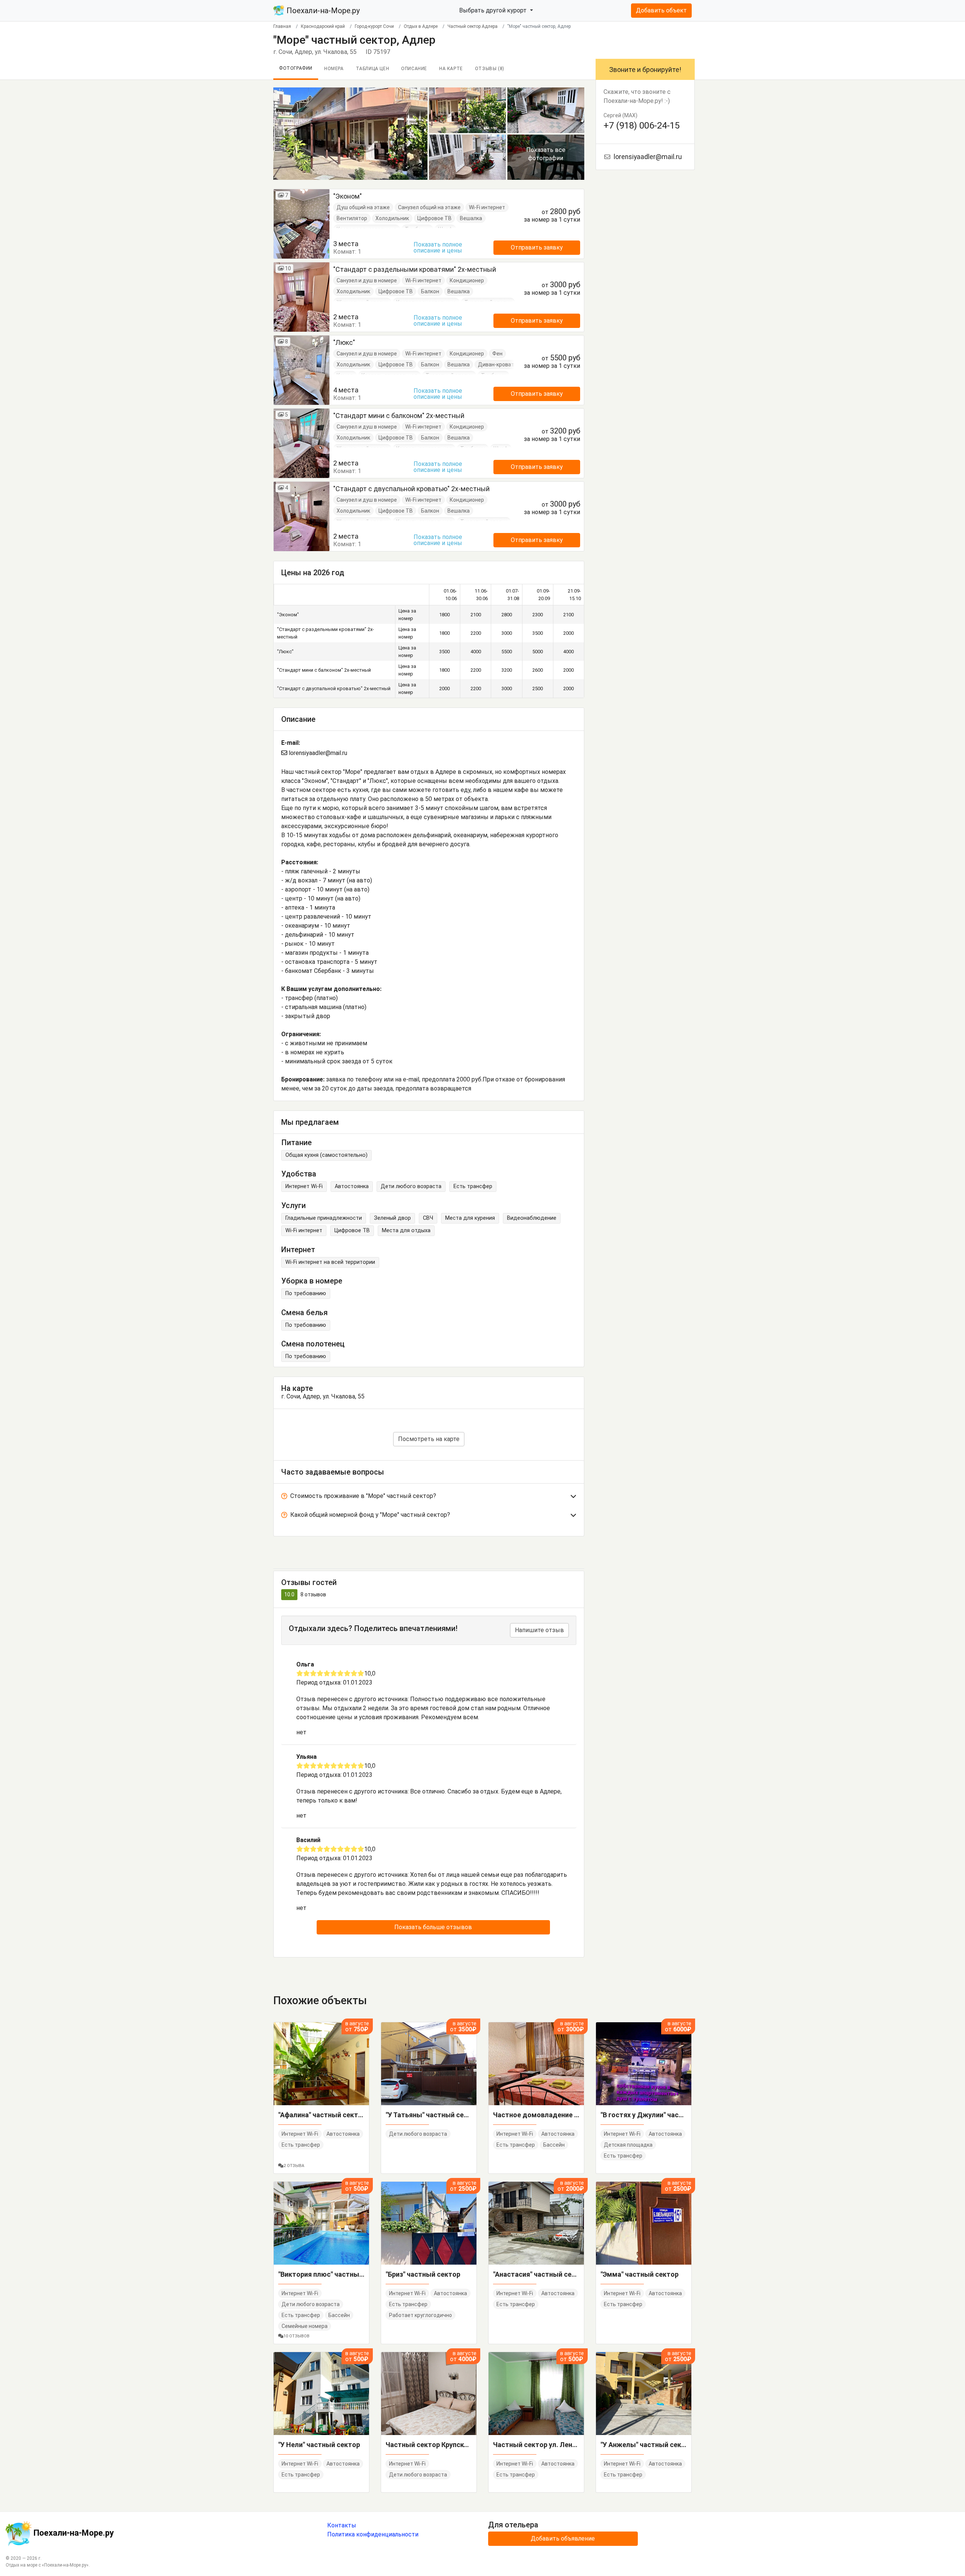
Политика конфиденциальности (373, 2534)
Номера (334, 69)
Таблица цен (373, 69)
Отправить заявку (537, 247)
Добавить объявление (563, 2538)
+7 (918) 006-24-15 (642, 126)
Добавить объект (661, 10)
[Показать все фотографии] (350, 133)
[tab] (429, 1498)
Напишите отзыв (539, 1630)
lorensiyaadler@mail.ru (317, 753)
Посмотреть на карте (429, 1439)
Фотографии (296, 68)
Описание (414, 69)
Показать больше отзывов (433, 1927)
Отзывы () (490, 69)
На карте (451, 69)
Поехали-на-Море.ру (322, 11)
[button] (429, 1498)
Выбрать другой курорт (494, 10)
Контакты (342, 2525)
